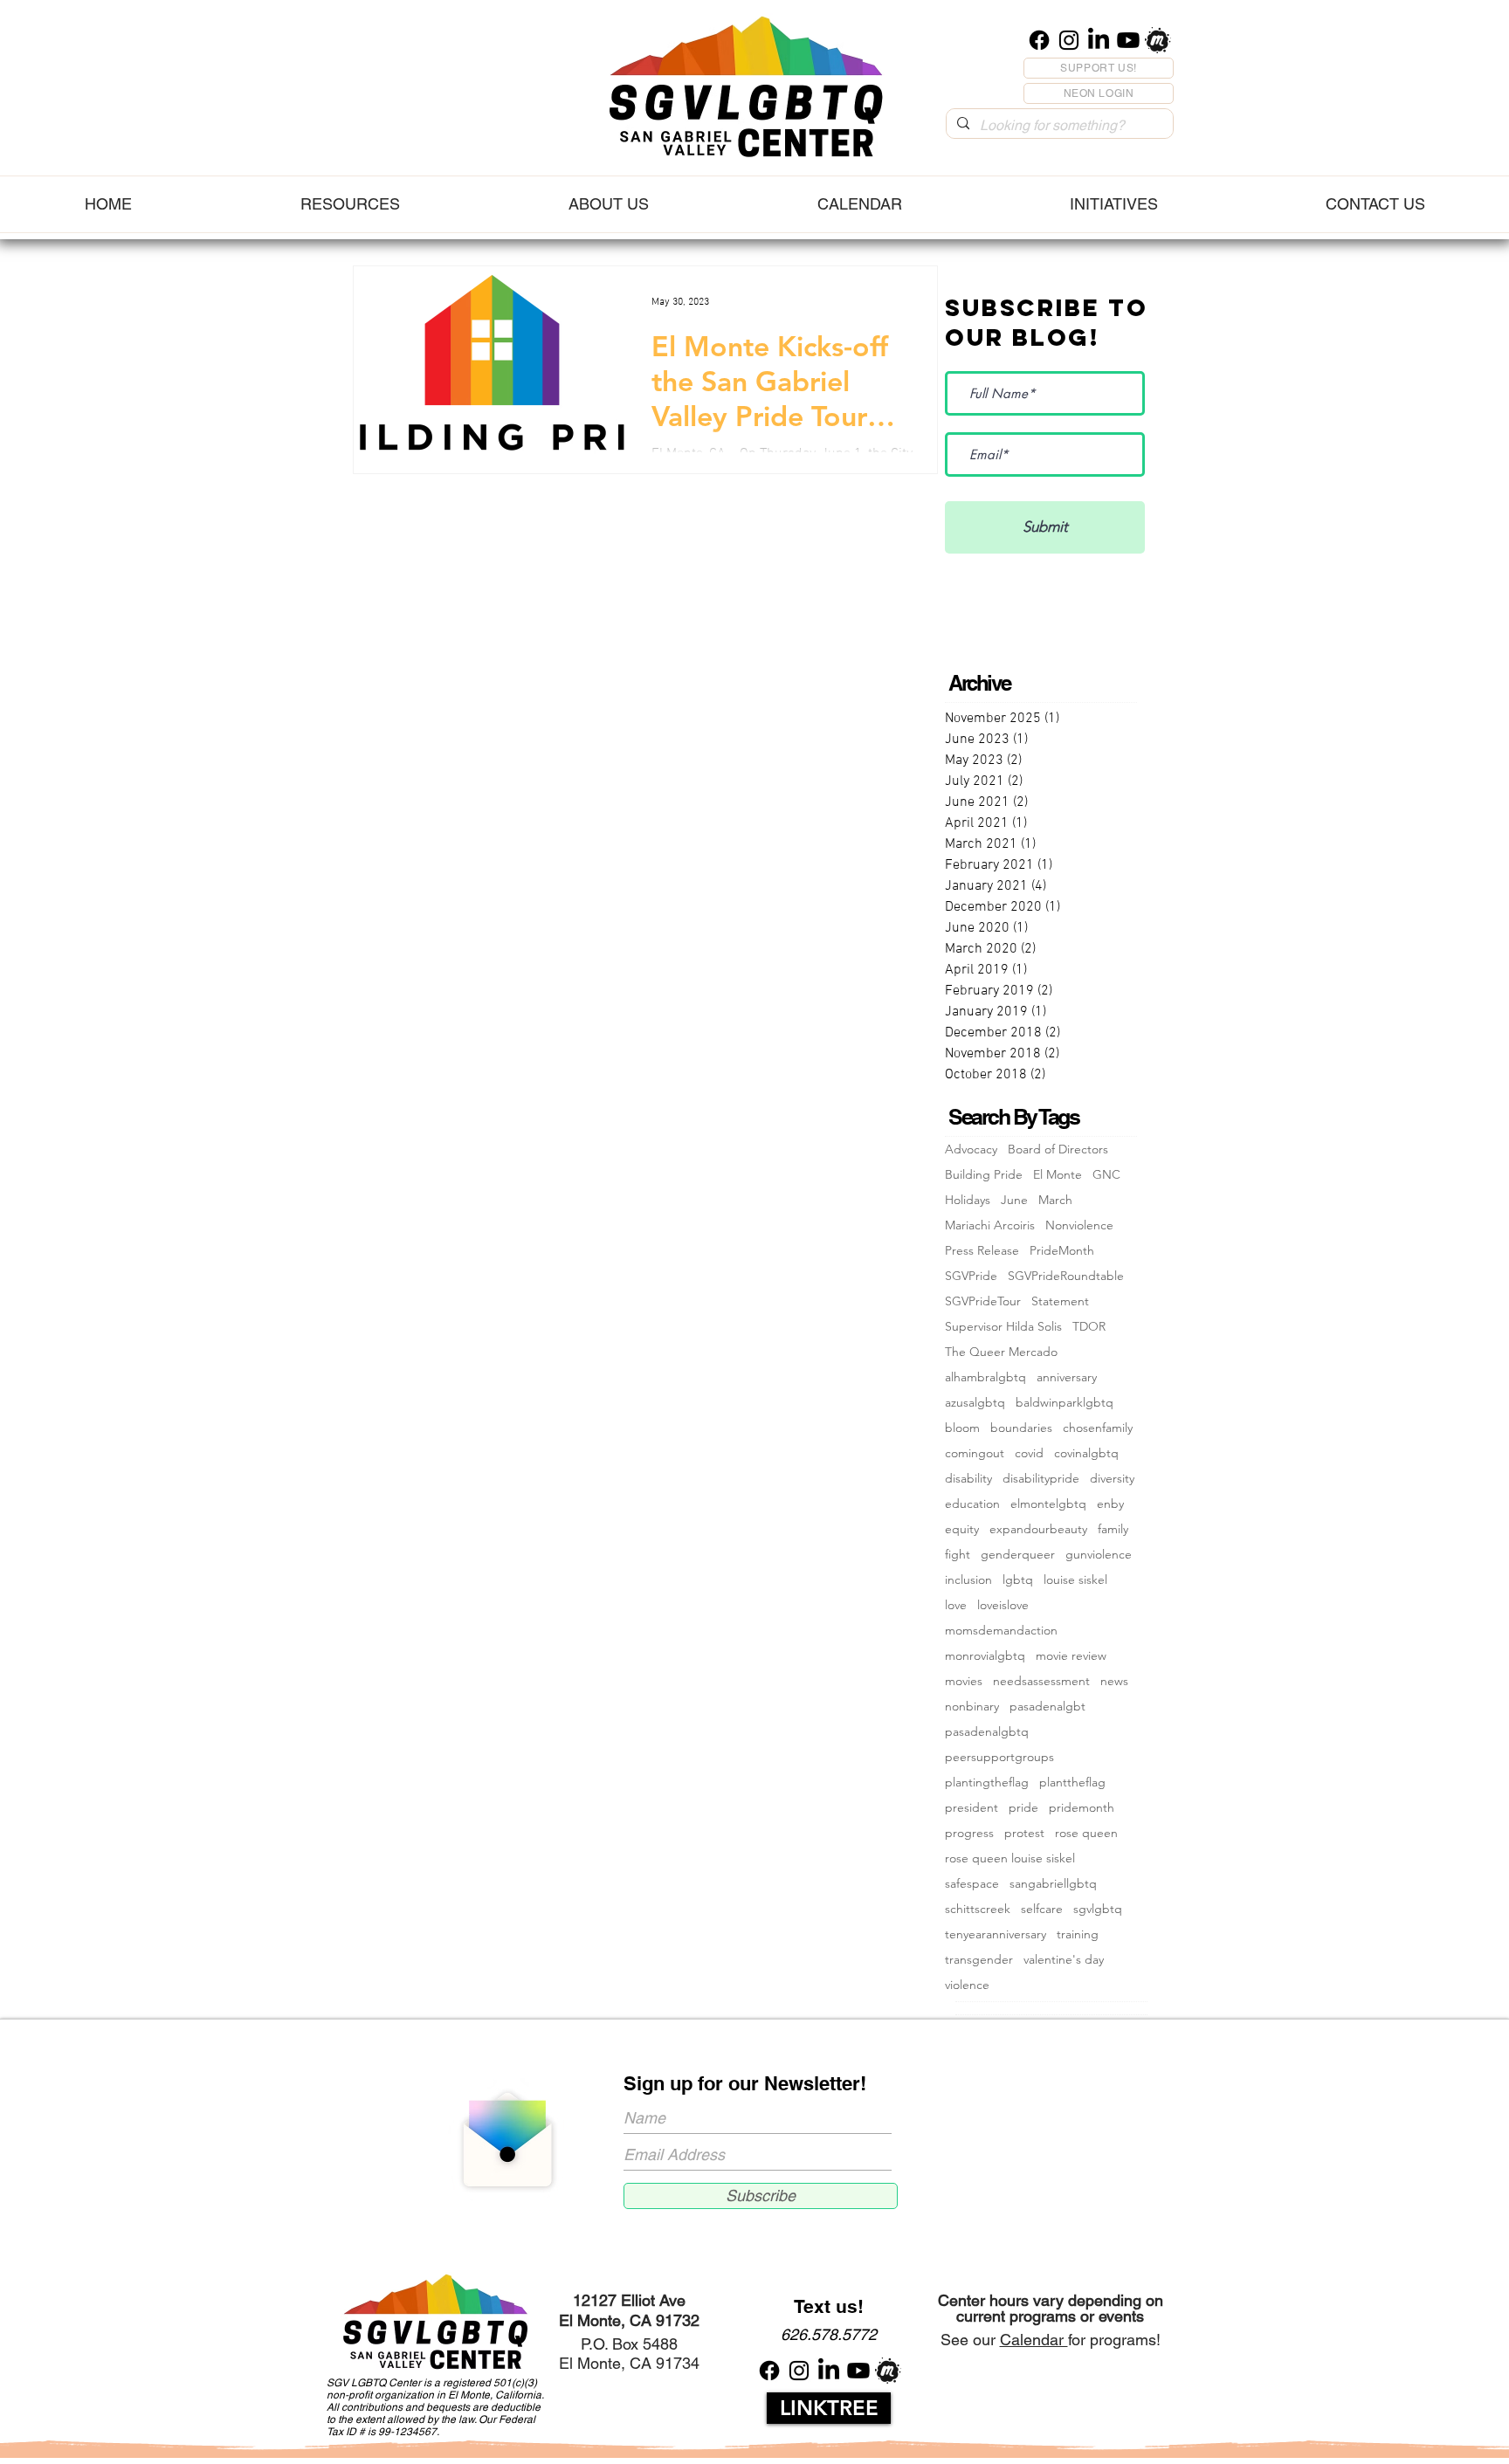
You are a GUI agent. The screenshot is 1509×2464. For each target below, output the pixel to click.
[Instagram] (1069, 40)
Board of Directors (1058, 1149)
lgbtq (1018, 1580)
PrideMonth (1062, 1251)
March (1055, 1200)
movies (964, 1681)
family (1113, 1529)
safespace (972, 1884)
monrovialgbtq (985, 1656)
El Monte (1058, 1175)
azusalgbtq (975, 1403)
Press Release (982, 1251)
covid (1029, 1453)
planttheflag (1072, 1783)
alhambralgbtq (985, 1377)
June (1014, 1200)
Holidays (968, 1200)
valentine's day (1064, 1960)
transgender (979, 1960)
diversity (1112, 1479)
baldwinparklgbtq (1065, 1403)
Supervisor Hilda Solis (1003, 1327)
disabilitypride (1041, 1479)
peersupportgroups (999, 1757)
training (1078, 1934)
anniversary (1067, 1377)
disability (968, 1479)
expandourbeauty (1038, 1529)
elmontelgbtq (1048, 1504)
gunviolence (1099, 1555)
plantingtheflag (987, 1783)
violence (967, 1985)
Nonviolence (1079, 1225)
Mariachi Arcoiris (990, 1225)
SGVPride (971, 1276)
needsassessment (1041, 1681)
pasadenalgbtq (987, 1732)
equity (962, 1529)
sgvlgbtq (1098, 1909)
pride (1023, 1808)
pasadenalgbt (1047, 1707)
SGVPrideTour (983, 1301)
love (956, 1605)
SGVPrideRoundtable (1066, 1276)
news (1114, 1681)
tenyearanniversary (996, 1934)
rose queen (1086, 1833)
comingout (975, 1453)
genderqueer (1018, 1555)
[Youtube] (1128, 40)
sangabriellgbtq (1053, 1884)
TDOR (1089, 1327)
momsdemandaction (1001, 1631)
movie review (1071, 1656)
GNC (1106, 1175)
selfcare (1042, 1909)
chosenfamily (1098, 1428)
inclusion (968, 1580)
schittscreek (978, 1909)
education (972, 1504)
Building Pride (984, 1175)
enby (1110, 1504)
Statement (1060, 1301)
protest (1024, 1833)
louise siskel (1075, 1580)
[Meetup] (1158, 40)
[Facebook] (1039, 40)
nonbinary (972, 1707)
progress (969, 1833)
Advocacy (971, 1149)
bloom (962, 1428)
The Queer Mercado (1001, 1352)
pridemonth (1082, 1808)
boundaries (1021, 1428)
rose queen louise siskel (1010, 1858)
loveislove (1003, 1605)
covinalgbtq (1086, 1453)
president (972, 1808)
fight (958, 1555)
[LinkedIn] (1099, 40)
